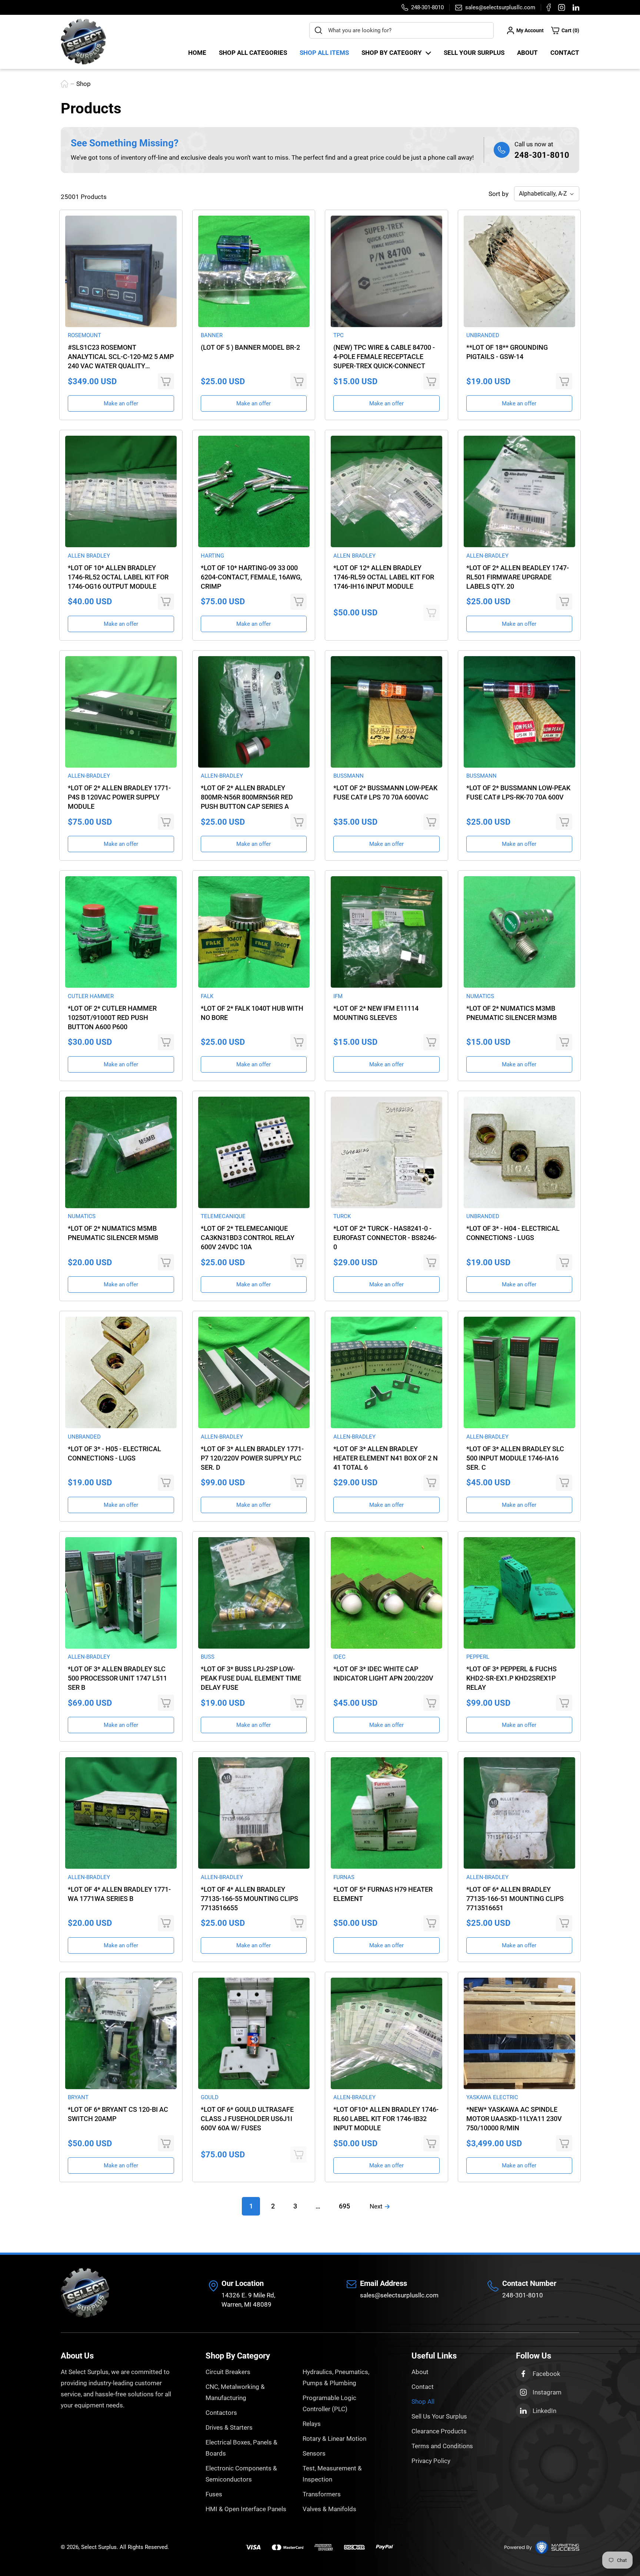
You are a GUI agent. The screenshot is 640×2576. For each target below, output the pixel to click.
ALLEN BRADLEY (89, 556)
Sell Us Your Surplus (439, 2416)
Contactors (221, 2413)
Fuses (214, 2494)
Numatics (480, 996)
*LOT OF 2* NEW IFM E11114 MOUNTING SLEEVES (376, 1013)
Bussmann (349, 776)
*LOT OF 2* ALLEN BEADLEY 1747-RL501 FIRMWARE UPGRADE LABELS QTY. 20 (518, 577)
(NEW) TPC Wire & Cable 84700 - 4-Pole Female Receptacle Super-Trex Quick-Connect (384, 357)
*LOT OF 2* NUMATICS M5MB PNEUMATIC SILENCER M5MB (113, 1233)
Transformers (322, 2494)
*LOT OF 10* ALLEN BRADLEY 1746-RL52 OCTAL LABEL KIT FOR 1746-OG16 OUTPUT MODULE (118, 577)
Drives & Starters (229, 2427)
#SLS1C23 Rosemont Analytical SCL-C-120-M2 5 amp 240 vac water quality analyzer (121, 357)
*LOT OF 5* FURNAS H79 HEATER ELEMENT (383, 1894)
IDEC (339, 1657)
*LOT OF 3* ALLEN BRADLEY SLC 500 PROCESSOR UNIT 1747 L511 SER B (117, 1678)
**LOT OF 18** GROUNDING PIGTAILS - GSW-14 (507, 352)
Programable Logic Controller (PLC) (329, 2403)
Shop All (423, 2402)
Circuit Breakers (228, 2372)
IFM (338, 996)
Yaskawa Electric (492, 2097)
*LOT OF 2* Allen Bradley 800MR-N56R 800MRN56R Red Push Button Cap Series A (247, 797)
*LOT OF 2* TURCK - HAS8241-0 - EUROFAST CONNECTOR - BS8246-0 (385, 1238)
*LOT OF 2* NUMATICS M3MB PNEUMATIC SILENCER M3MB (511, 1013)
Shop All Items (324, 53)
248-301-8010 (542, 155)
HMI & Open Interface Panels (246, 2509)
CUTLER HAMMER (91, 996)
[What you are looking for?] (319, 30)
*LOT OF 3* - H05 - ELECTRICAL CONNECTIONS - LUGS (114, 1453)
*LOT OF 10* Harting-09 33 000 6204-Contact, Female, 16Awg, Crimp (251, 577)
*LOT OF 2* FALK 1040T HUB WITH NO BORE (252, 1013)
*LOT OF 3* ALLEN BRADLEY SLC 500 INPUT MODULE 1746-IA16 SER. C (515, 1458)
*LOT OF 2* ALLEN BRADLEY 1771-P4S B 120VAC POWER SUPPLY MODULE (119, 797)
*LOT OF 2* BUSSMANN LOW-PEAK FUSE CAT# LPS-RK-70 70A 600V (518, 792)
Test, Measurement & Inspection (332, 2474)
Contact (565, 53)
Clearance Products (439, 2431)
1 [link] (251, 2206)
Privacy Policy (431, 2461)
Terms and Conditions (442, 2446)
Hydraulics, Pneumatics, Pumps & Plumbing (336, 2377)
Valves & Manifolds (329, 2509)
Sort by (499, 194)
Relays (312, 2424)
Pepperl (478, 1657)
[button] (565, 30)
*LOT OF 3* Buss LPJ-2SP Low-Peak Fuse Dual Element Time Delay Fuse (251, 1678)
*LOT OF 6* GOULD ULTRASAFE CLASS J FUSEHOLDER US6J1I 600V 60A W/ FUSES (247, 2119)
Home (197, 53)
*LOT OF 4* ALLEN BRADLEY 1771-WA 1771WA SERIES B (119, 1894)
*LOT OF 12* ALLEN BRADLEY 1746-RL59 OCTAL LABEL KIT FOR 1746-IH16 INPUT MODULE (384, 577)
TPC (339, 335)
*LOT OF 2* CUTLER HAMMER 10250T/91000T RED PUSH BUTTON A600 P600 (112, 1018)
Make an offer (121, 403)
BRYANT (78, 2097)
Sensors (314, 2453)
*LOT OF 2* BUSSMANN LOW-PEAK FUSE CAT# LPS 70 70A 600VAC (385, 792)
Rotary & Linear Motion (334, 2439)
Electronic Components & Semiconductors (241, 2474)
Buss (208, 1657)
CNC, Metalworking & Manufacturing (235, 2392)
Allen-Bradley (487, 556)
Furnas (344, 1877)
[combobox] (401, 30)
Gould (210, 2097)
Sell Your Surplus (474, 53)
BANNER (212, 335)
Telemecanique (223, 1216)
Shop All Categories (253, 53)
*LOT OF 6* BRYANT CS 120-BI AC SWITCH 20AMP (118, 2114)
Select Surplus (99, 2547)
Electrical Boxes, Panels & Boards (241, 2448)
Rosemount (84, 335)
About (527, 53)
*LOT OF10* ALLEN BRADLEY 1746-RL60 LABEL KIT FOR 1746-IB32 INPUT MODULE (386, 2119)
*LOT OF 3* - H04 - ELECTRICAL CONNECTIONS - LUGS (513, 1233)
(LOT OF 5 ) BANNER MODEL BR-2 (250, 347)
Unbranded (483, 335)
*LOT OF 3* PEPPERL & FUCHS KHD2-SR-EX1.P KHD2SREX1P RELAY (511, 1678)
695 (344, 2206)
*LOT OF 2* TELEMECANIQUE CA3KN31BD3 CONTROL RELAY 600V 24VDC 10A (248, 1238)
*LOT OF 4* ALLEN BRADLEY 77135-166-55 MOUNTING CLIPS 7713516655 (249, 1899)
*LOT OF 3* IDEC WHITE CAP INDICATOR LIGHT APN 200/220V (383, 1673)
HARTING (212, 556)
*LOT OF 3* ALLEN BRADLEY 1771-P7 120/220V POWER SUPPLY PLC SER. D (252, 1458)
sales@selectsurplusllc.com (399, 2295)
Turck (342, 1216)
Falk (207, 996)
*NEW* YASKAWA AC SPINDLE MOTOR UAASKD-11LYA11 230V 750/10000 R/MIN (514, 2119)
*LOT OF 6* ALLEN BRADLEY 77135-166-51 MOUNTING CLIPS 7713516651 (515, 1899)
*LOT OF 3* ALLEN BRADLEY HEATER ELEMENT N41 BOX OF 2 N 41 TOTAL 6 (386, 1458)
